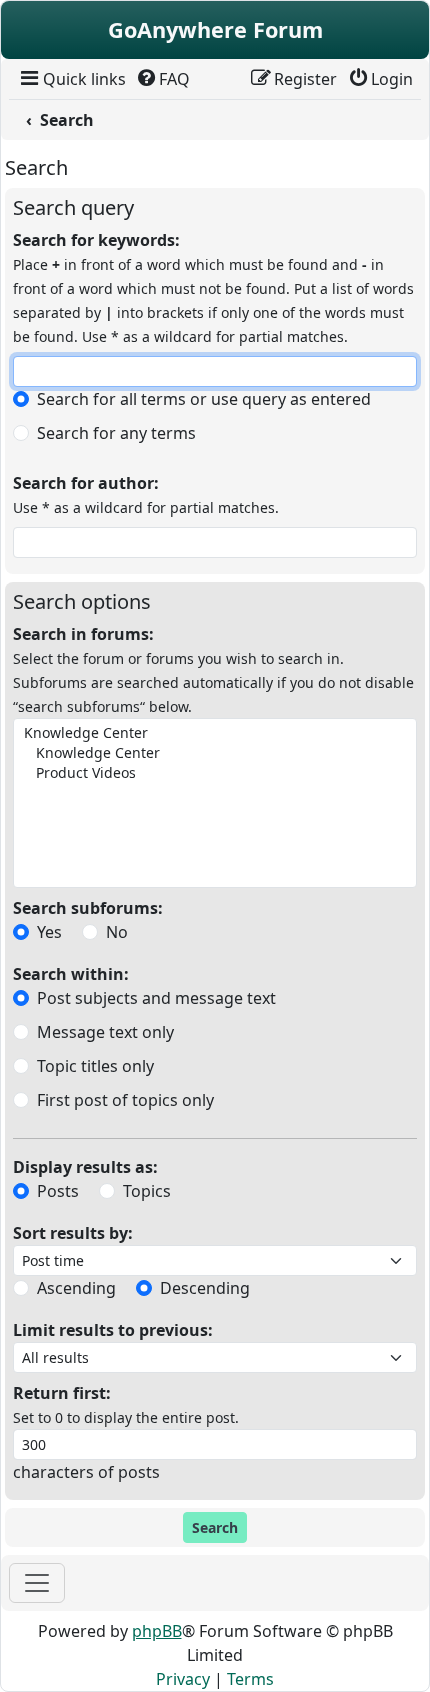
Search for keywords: (96, 240)
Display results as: (85, 1167)
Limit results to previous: (113, 1330)
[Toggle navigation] (37, 1583)
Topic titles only (95, 1066)
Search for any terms (116, 433)
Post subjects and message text (156, 998)
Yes (49, 932)
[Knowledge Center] (213, 733)
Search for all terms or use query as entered (204, 399)
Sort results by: (73, 1233)
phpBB (157, 1631)
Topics (147, 1191)
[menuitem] (71, 79)
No (117, 932)
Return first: (62, 1393)
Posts (58, 1191)
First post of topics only (125, 1100)
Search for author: (86, 483)
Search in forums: (83, 634)
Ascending (76, 1288)
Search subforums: (88, 908)
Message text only (105, 1032)
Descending (205, 1288)
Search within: (71, 974)
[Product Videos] (213, 773)
